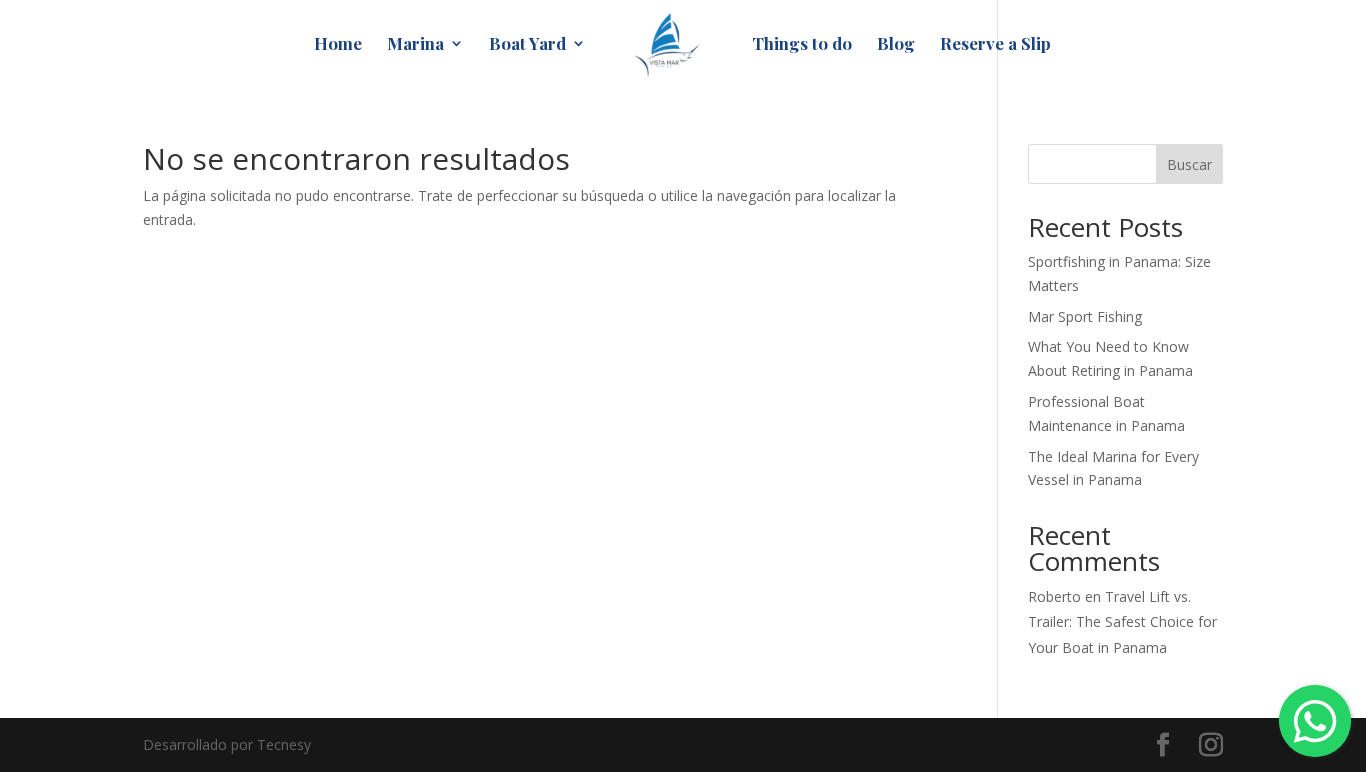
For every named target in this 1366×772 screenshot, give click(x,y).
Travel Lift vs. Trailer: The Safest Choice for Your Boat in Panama (1122, 621)
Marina (415, 45)
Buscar (1189, 164)
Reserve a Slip (995, 45)
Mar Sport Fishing (1085, 316)
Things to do (802, 45)
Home (338, 45)
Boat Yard (527, 45)
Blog (896, 45)
